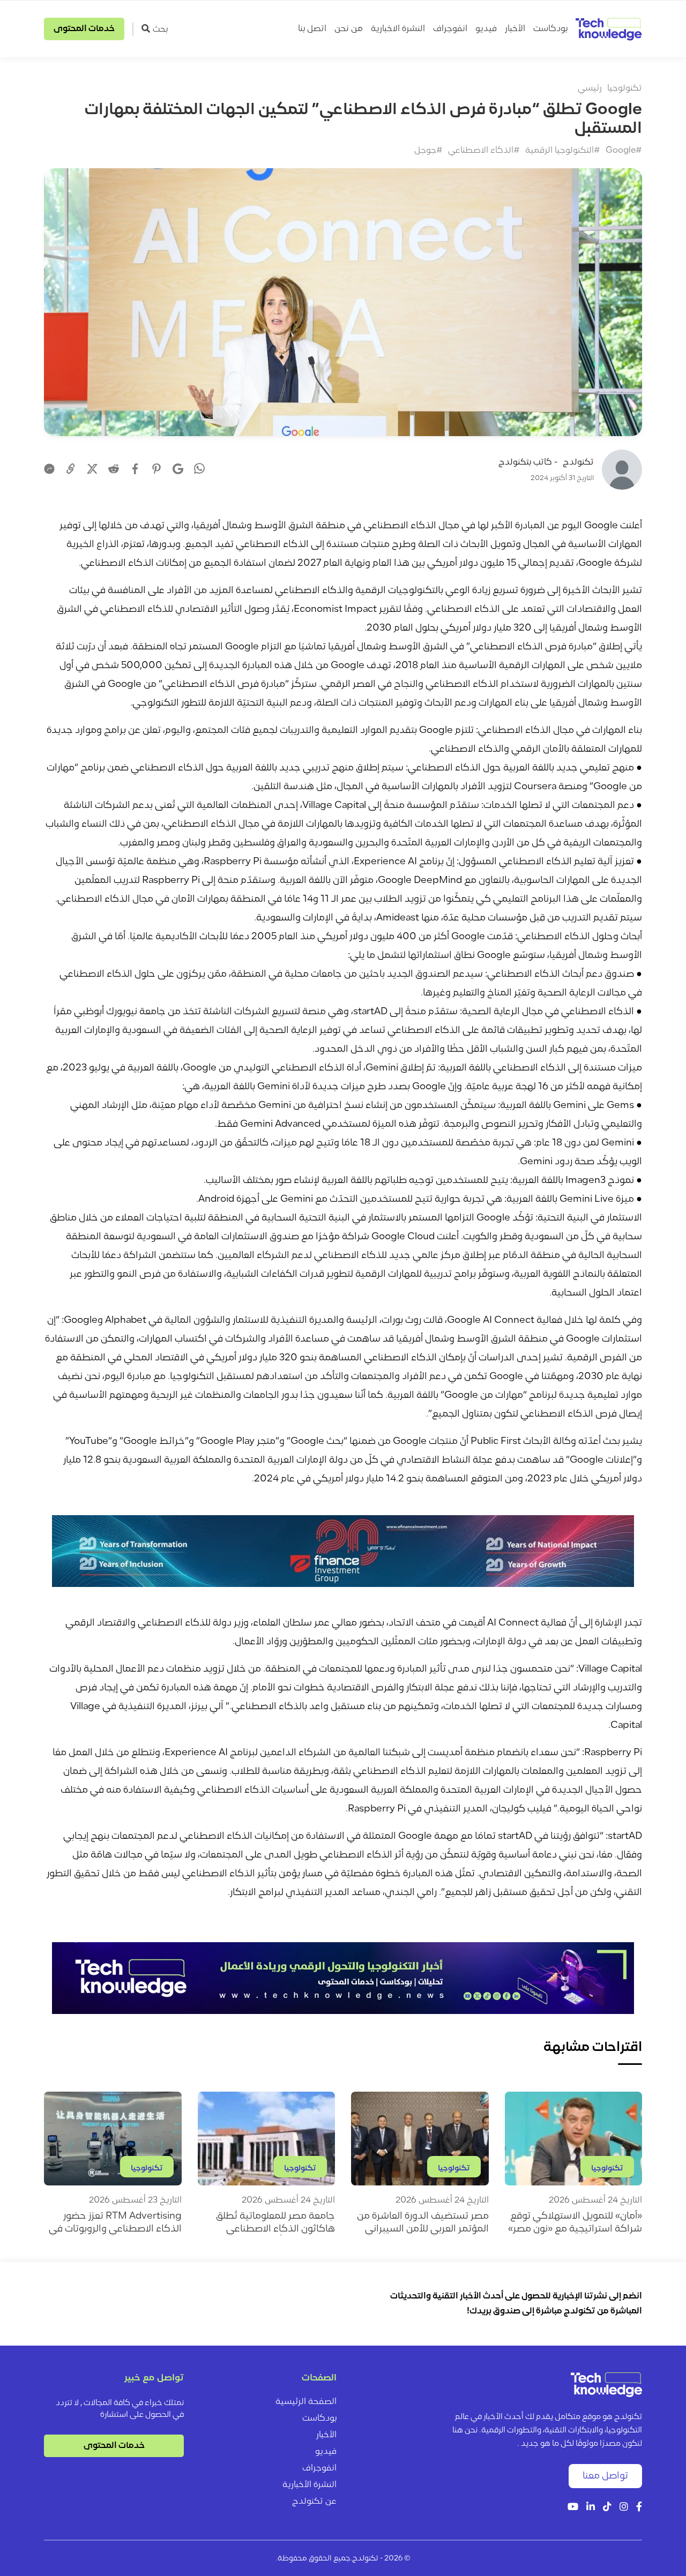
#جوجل (428, 151)
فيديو (486, 29)
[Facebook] (135, 469)
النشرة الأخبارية (310, 2485)
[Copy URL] (71, 469)
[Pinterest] (156, 469)
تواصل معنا (605, 2476)
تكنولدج (578, 462)
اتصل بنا (312, 29)
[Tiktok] (607, 2508)
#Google (624, 151)
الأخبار (515, 29)
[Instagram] (624, 2508)
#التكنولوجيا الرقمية (563, 151)
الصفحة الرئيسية (306, 2402)
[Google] (178, 469)
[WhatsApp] (199, 470)
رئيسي (590, 88)
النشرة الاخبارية (398, 29)
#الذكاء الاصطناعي (484, 151)
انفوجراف (450, 29)
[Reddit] (114, 469)
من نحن (349, 29)
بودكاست (550, 29)
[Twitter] (92, 469)
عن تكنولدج (314, 2502)
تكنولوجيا (625, 88)
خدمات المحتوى (84, 29)
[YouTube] (573, 2508)
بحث (160, 29)
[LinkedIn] (591, 2508)
